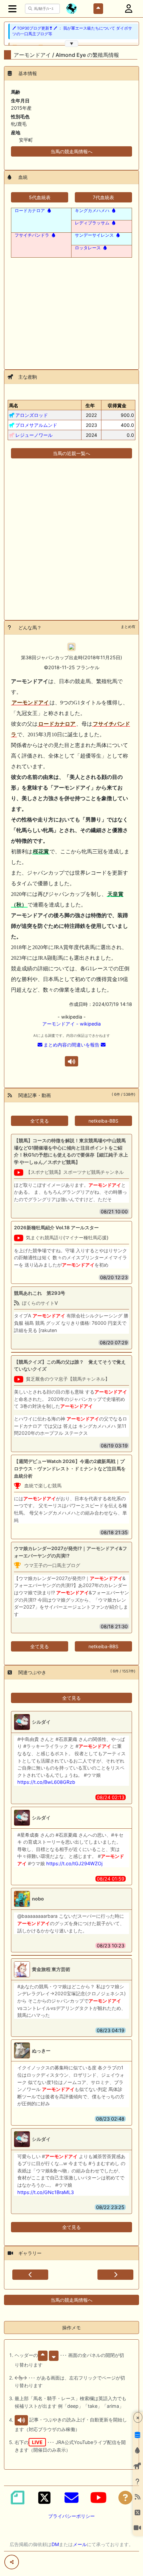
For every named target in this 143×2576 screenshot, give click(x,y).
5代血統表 (40, 197)
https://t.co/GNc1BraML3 (46, 2192)
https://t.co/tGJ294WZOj (74, 1863)
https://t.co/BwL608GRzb (46, 1782)
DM (55, 2544)
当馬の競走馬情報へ (71, 151)
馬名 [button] (14, 405)
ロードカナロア (30, 210)
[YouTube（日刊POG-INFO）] (98, 2498)
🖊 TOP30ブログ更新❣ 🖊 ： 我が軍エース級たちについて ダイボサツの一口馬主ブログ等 (72, 31)
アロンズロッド (32, 415)
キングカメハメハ (92, 210)
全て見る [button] (40, 1121)
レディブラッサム (92, 223)
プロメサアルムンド (36, 425)
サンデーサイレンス (94, 235)
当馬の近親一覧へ (71, 453)
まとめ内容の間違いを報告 (71, 1045)
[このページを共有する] (12, 2562)
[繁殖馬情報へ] (49, 210)
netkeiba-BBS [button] (103, 1121)
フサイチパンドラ (32, 235)
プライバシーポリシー (71, 2516)
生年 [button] (90, 405)
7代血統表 (103, 197)
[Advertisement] (71, 309)
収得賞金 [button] (117, 405)
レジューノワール (34, 435)
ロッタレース (88, 248)
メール (80, 2544)
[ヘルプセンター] (125, 2498)
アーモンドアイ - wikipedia (71, 1024)
